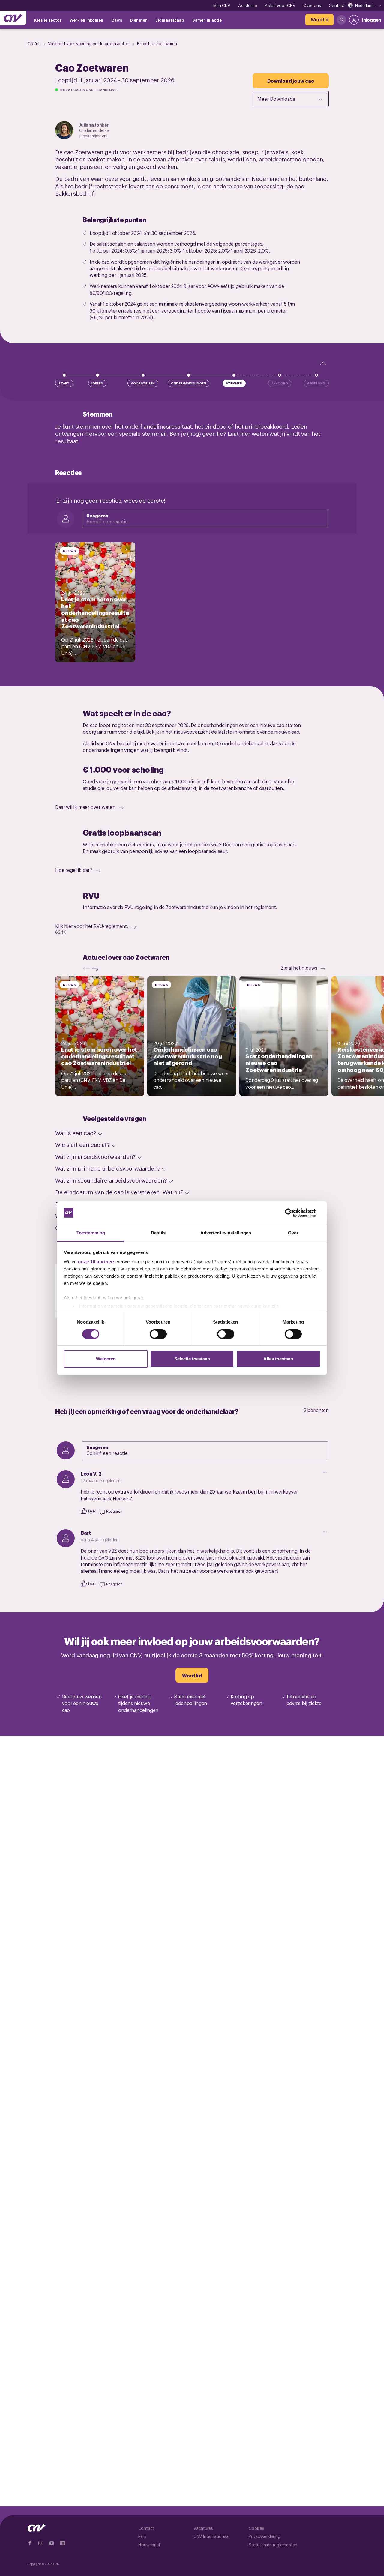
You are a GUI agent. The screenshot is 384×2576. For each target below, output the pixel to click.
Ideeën (97, 383)
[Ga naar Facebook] (30, 2543)
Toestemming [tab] (91, 1233)
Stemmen (234, 383)
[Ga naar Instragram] (41, 2543)
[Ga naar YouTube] (52, 2543)
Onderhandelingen (189, 383)
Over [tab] (293, 1233)
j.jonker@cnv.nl (93, 135)
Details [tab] (158, 1233)
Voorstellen (143, 383)
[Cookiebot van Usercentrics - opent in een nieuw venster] (294, 1213)
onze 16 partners (97, 1262)
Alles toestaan (278, 1359)
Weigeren (106, 1359)
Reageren (97, 515)
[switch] (158, 1334)
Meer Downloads (276, 99)
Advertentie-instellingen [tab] (226, 1233)
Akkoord (280, 383)
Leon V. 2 (91, 1473)
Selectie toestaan (192, 1359)
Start (64, 383)
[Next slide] (97, 969)
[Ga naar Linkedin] (62, 2543)
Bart (86, 1533)
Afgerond (316, 383)
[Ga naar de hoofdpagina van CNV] (13, 18)
